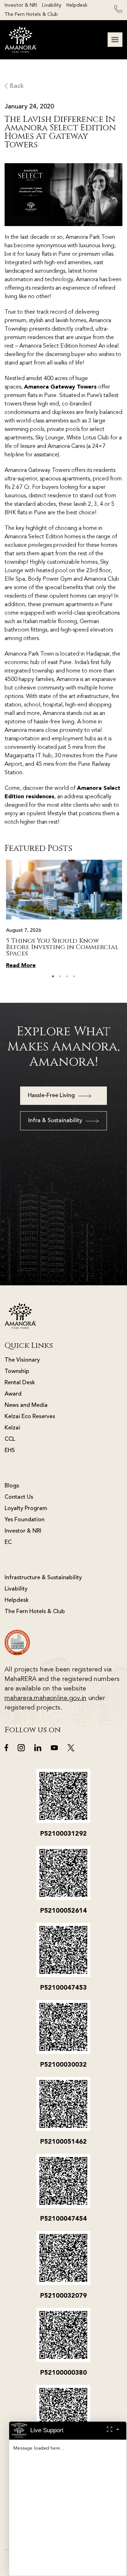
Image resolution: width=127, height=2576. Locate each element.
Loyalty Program (26, 1509)
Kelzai (12, 1428)
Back (16, 86)
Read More (21, 966)
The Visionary (22, 1360)
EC (8, 1542)
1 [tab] (53, 976)
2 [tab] (60, 976)
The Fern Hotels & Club (31, 14)
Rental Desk (20, 1383)
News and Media (26, 1405)
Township (17, 1372)
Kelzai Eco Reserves (30, 1417)
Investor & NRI (21, 5)
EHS (10, 1451)
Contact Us (19, 1497)
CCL (10, 1439)
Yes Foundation (25, 1520)
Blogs (12, 1486)
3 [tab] (67, 976)
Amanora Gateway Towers (60, 387)
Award (13, 1394)
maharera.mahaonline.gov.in (46, 1698)
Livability (52, 5)
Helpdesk (77, 5)
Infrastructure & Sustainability (43, 1578)
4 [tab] (74, 976)
